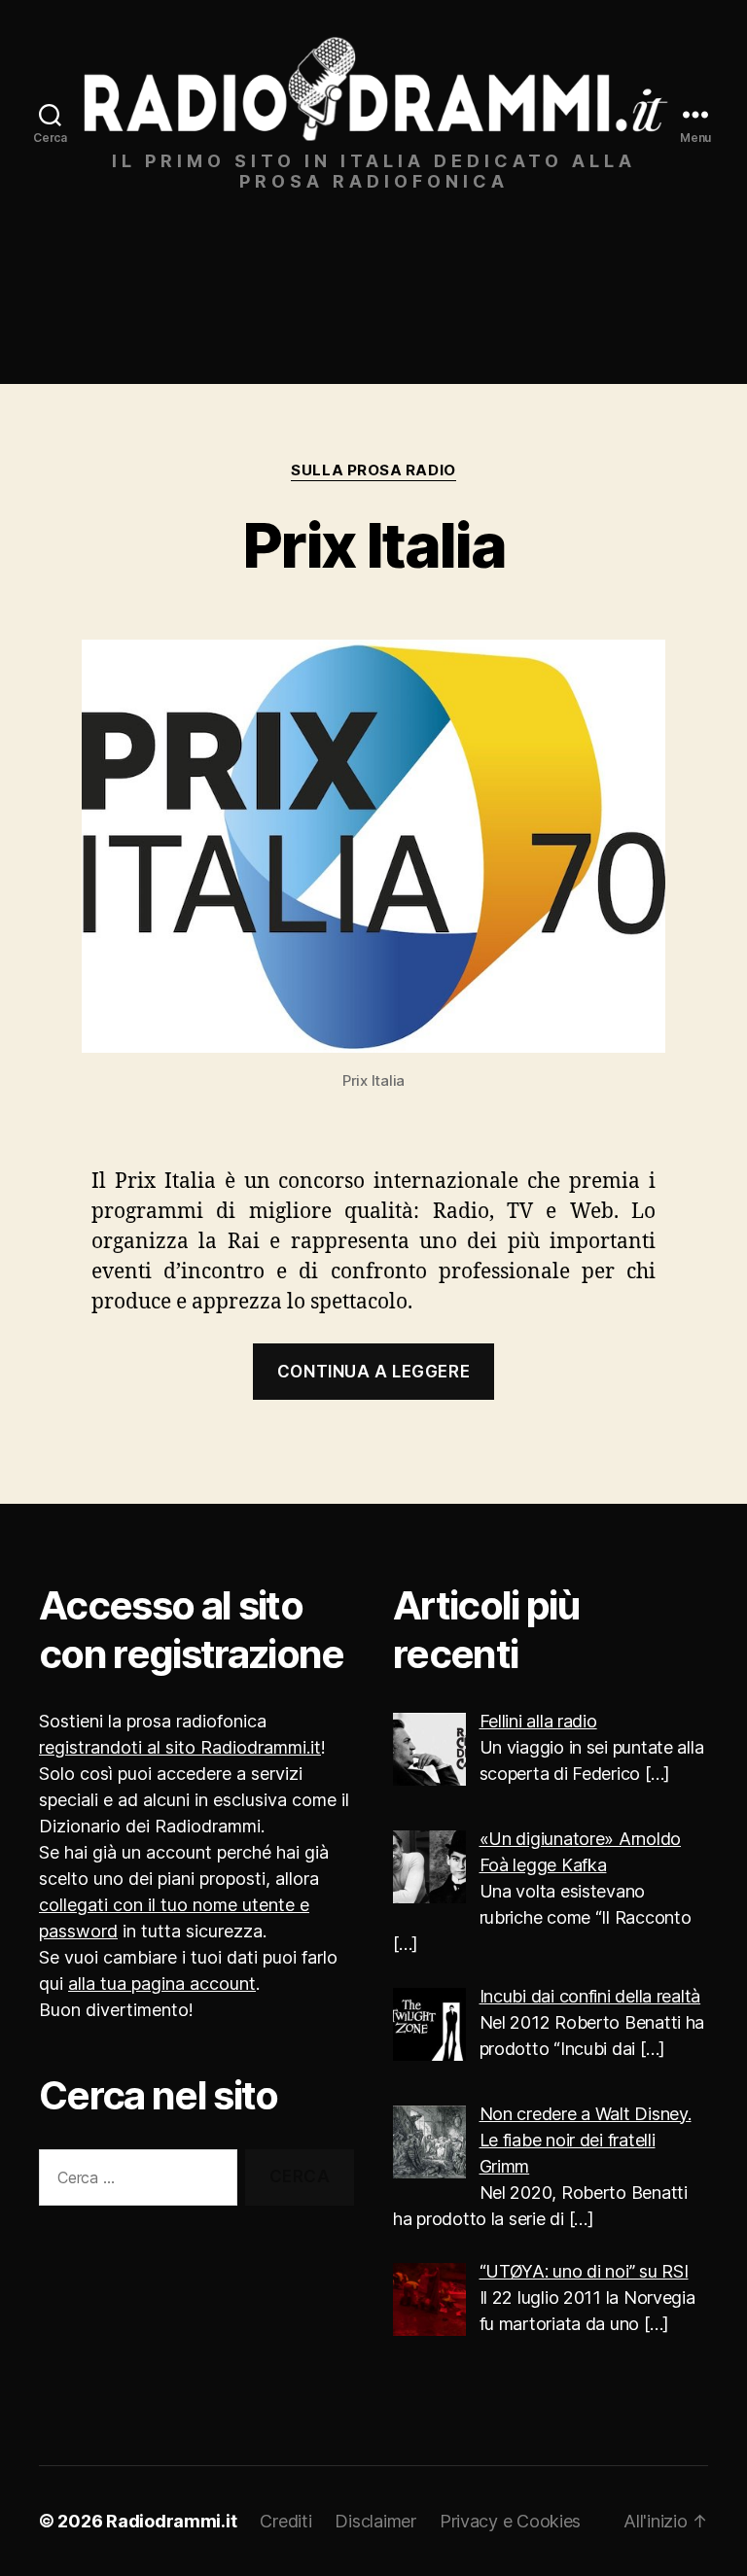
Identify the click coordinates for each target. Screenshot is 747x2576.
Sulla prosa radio (373, 470)
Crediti (285, 2521)
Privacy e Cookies (510, 2521)
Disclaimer (375, 2521)
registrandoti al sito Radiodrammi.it (180, 1747)
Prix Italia (373, 545)
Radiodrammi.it (171, 2521)
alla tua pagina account (162, 1984)
